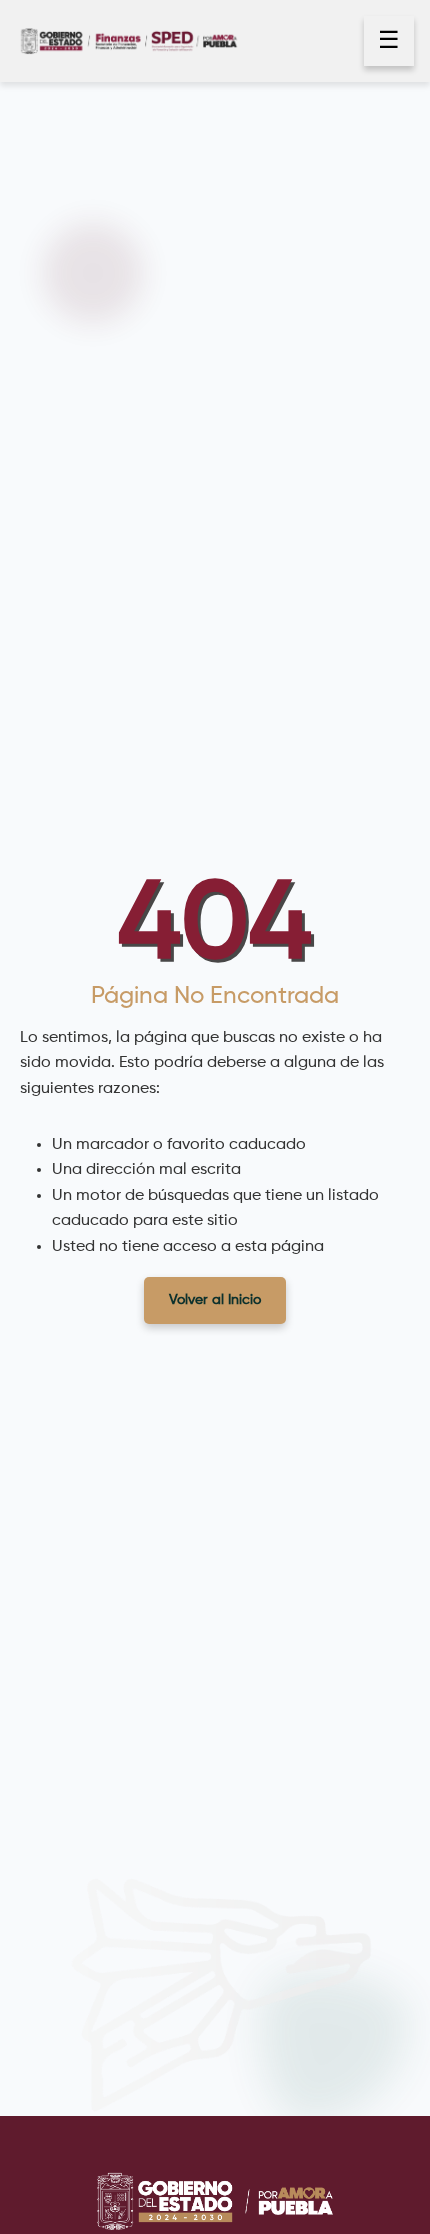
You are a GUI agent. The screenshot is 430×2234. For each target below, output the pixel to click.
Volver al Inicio (215, 1300)
